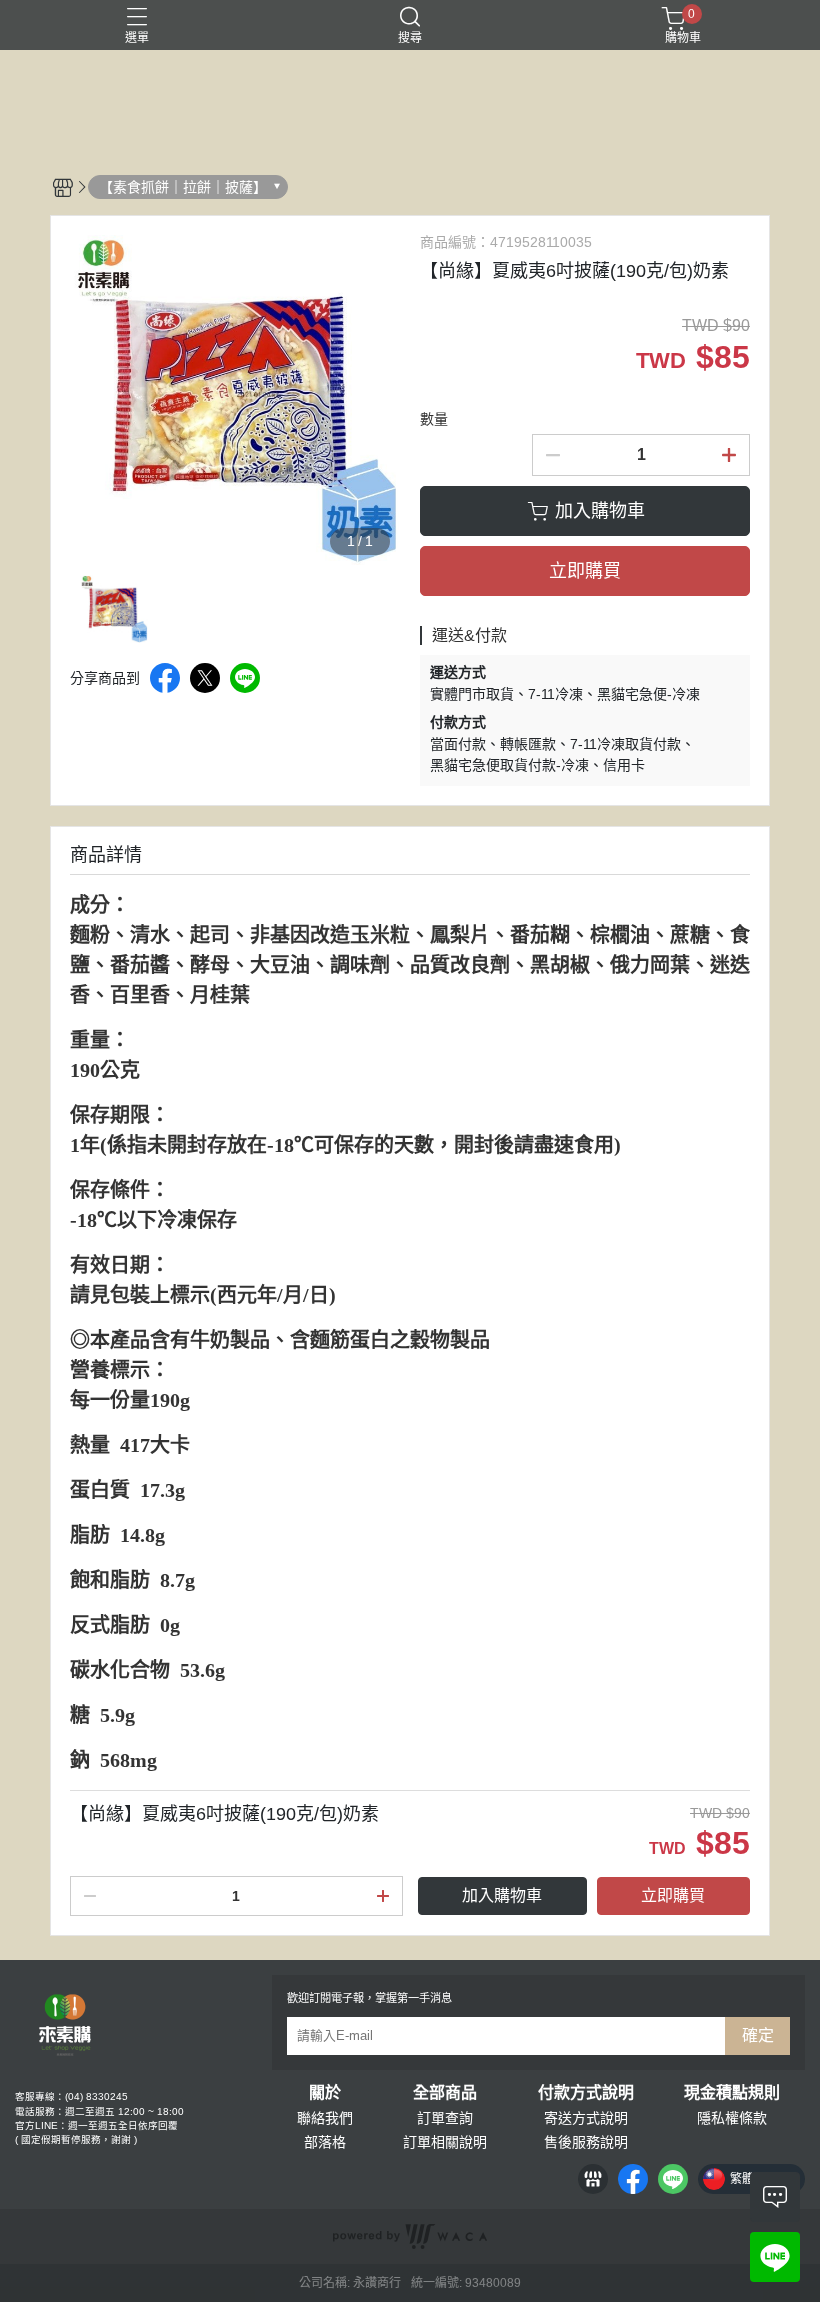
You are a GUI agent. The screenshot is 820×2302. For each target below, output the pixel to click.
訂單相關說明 (445, 2142)
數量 (434, 419)
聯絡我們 (325, 2118)
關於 (325, 2093)
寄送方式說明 (586, 2118)
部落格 (325, 2142)
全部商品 (445, 2093)
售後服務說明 (586, 2142)
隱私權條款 (732, 2118)
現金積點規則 (732, 2093)
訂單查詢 (445, 2118)
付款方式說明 (586, 2093)
